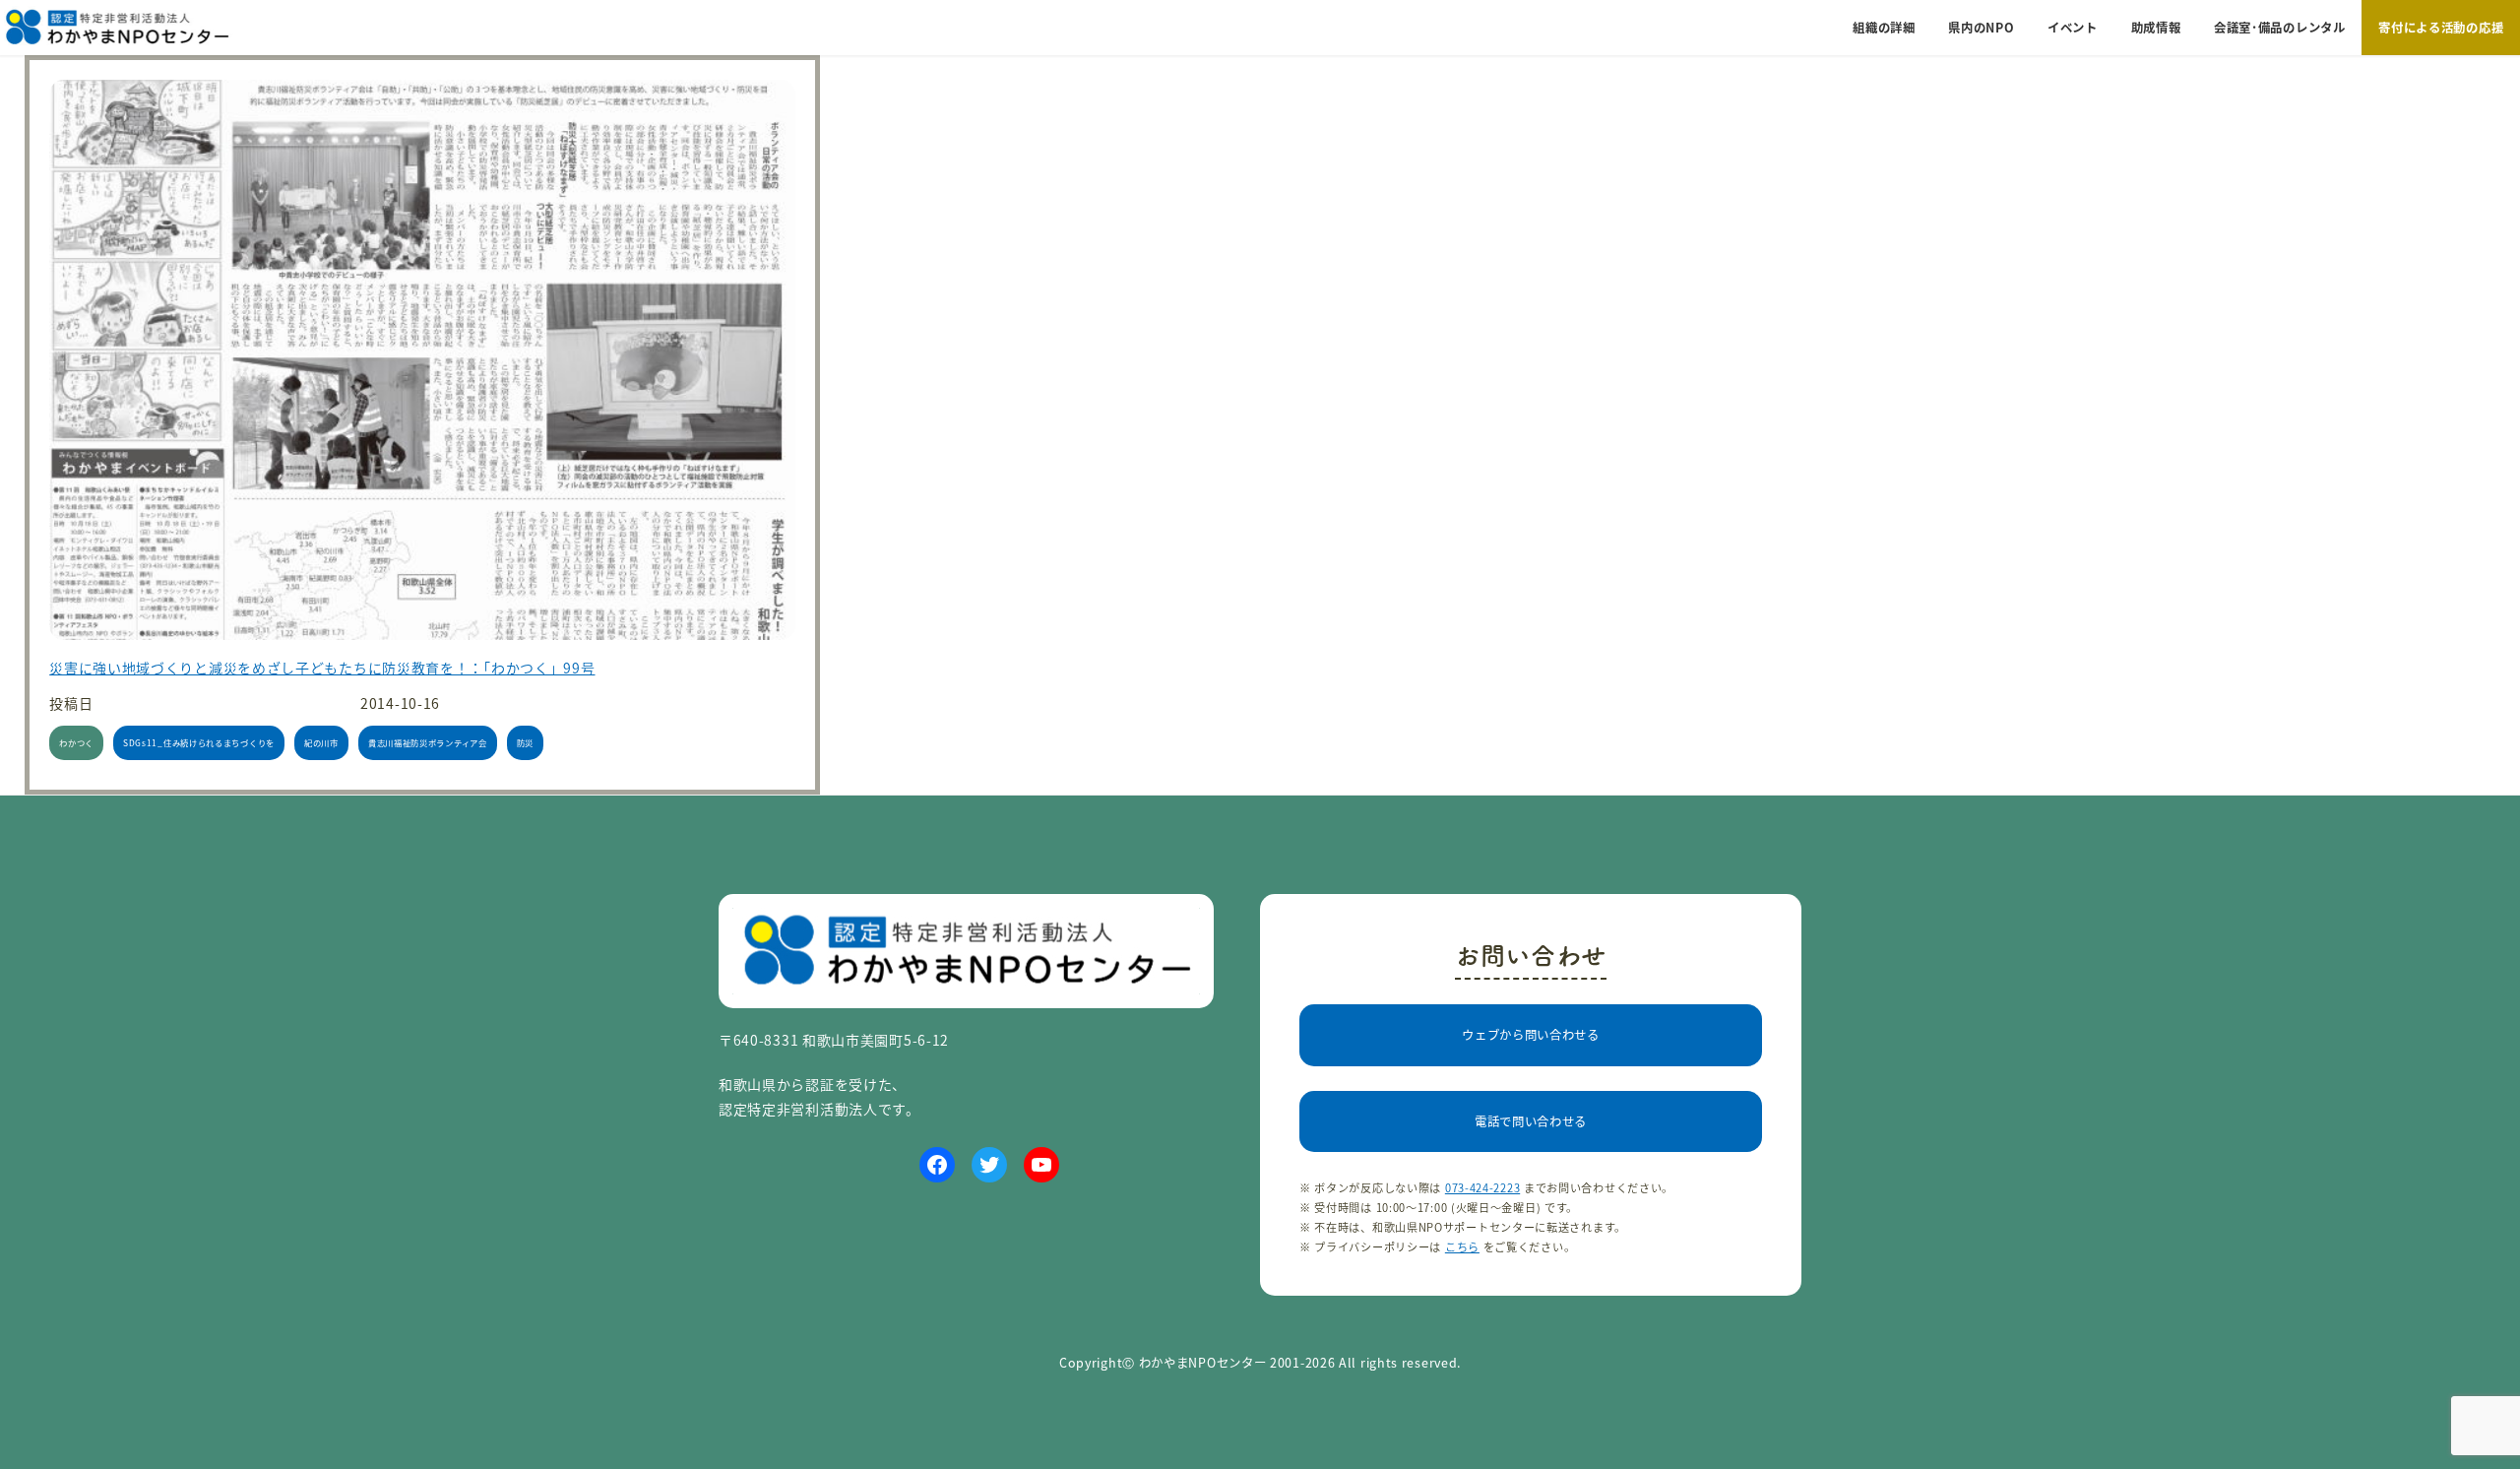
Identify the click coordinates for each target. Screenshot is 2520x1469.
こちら (1462, 1246)
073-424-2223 (1482, 1187)
